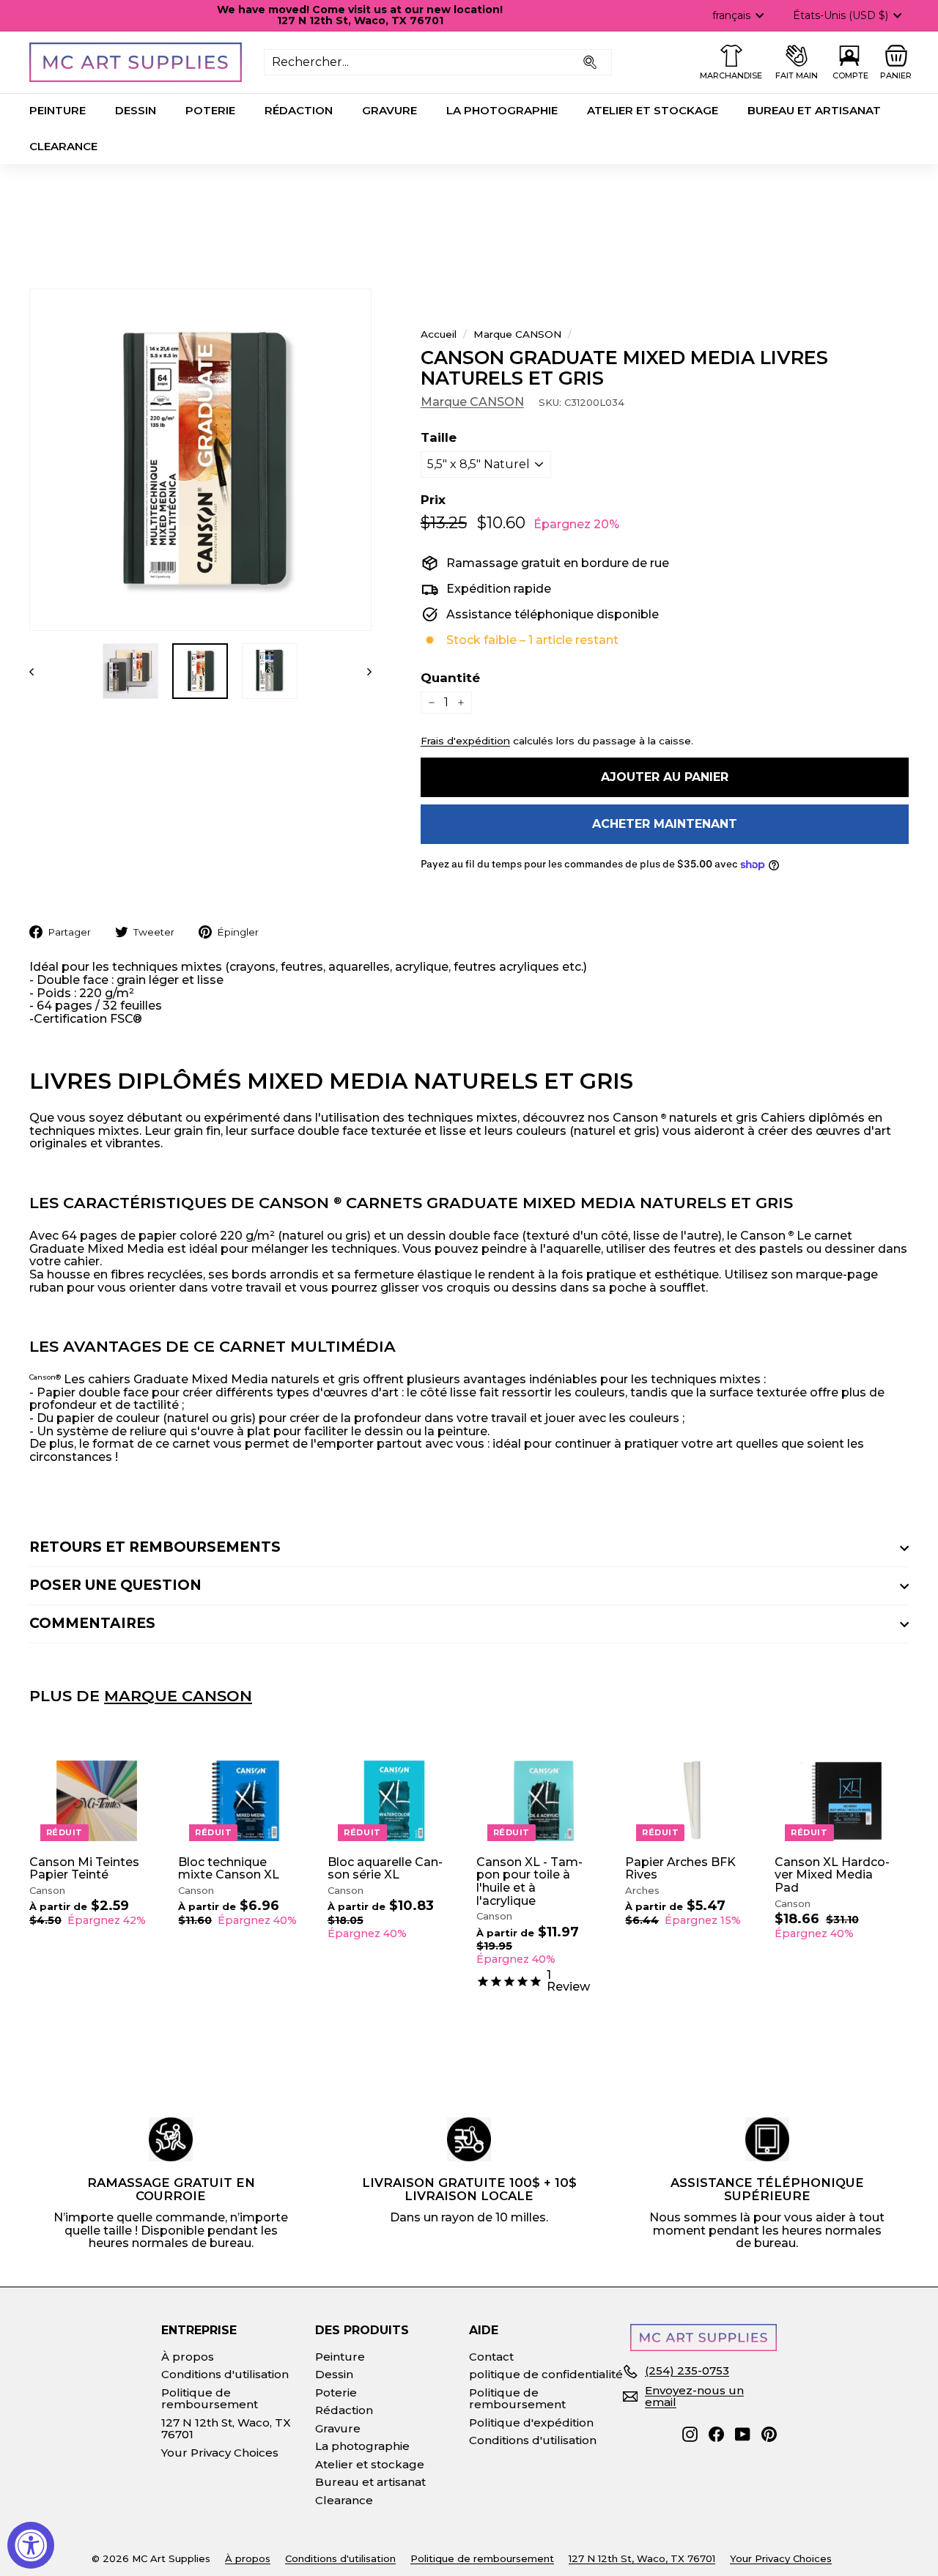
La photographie (502, 110)
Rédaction (299, 110)
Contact (491, 2357)
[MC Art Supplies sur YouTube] (743, 2434)
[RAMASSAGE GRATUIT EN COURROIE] (171, 2139)
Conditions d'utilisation (225, 2374)
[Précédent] (38, 671)
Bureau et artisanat (814, 110)
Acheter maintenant (665, 824)
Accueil (439, 334)
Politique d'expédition (531, 2423)
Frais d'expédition (465, 741)
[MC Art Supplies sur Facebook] (716, 2434)
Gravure (389, 110)
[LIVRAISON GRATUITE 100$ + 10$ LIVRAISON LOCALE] (469, 2139)
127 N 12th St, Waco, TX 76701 (226, 2429)
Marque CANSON (517, 334)
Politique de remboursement (210, 2399)
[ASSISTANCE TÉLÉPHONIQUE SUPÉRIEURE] (767, 2139)
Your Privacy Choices (220, 2453)
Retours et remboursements (155, 1547)
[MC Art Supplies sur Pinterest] (769, 2434)
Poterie (210, 110)
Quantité (450, 678)
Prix (433, 500)
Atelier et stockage (653, 110)
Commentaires (92, 1623)
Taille (439, 438)
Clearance (63, 146)
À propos (188, 2357)
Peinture (58, 110)
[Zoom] (200, 460)
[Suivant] (362, 671)
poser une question (115, 1585)
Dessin (136, 110)
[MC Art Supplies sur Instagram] (690, 2434)
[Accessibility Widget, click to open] (31, 2545)
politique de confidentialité (546, 2374)
